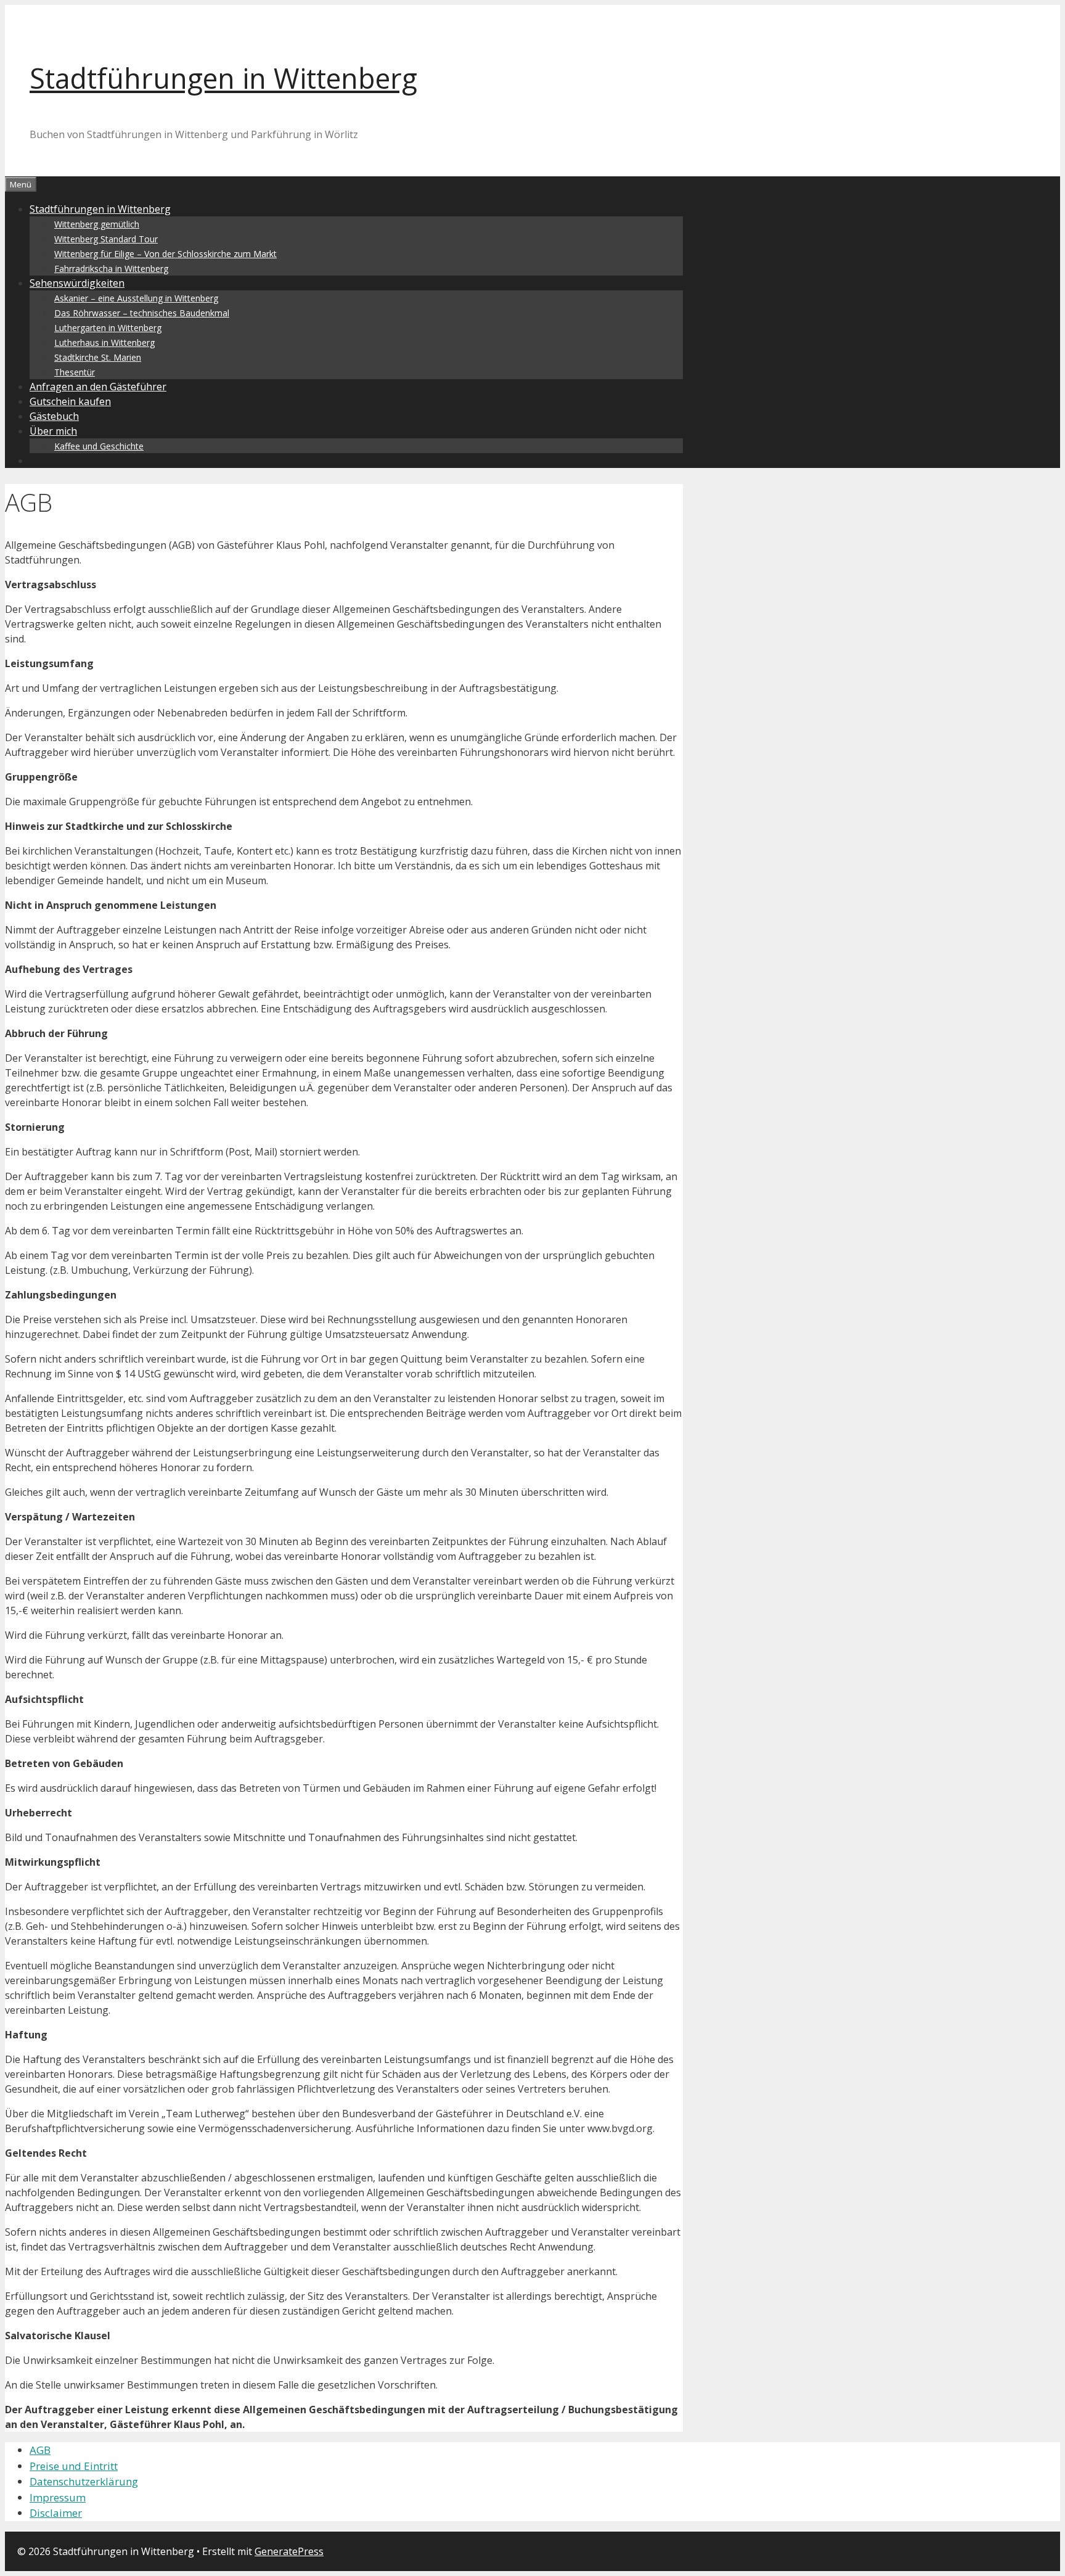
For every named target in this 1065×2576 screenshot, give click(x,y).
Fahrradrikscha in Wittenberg (111, 269)
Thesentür (75, 372)
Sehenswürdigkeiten (77, 283)
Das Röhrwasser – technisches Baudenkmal (142, 313)
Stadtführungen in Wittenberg (223, 78)
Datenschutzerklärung (84, 2481)
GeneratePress (289, 2551)
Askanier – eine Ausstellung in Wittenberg (136, 298)
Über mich (53, 431)
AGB (40, 2450)
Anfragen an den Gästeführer (98, 387)
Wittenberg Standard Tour (106, 239)
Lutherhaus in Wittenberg (104, 343)
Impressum (58, 2497)
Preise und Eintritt (74, 2466)
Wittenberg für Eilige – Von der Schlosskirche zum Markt (165, 254)
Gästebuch (54, 416)
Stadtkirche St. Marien (98, 357)
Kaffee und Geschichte (99, 446)
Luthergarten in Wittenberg (108, 328)
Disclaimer (56, 2513)
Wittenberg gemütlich (97, 224)
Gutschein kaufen (70, 401)
